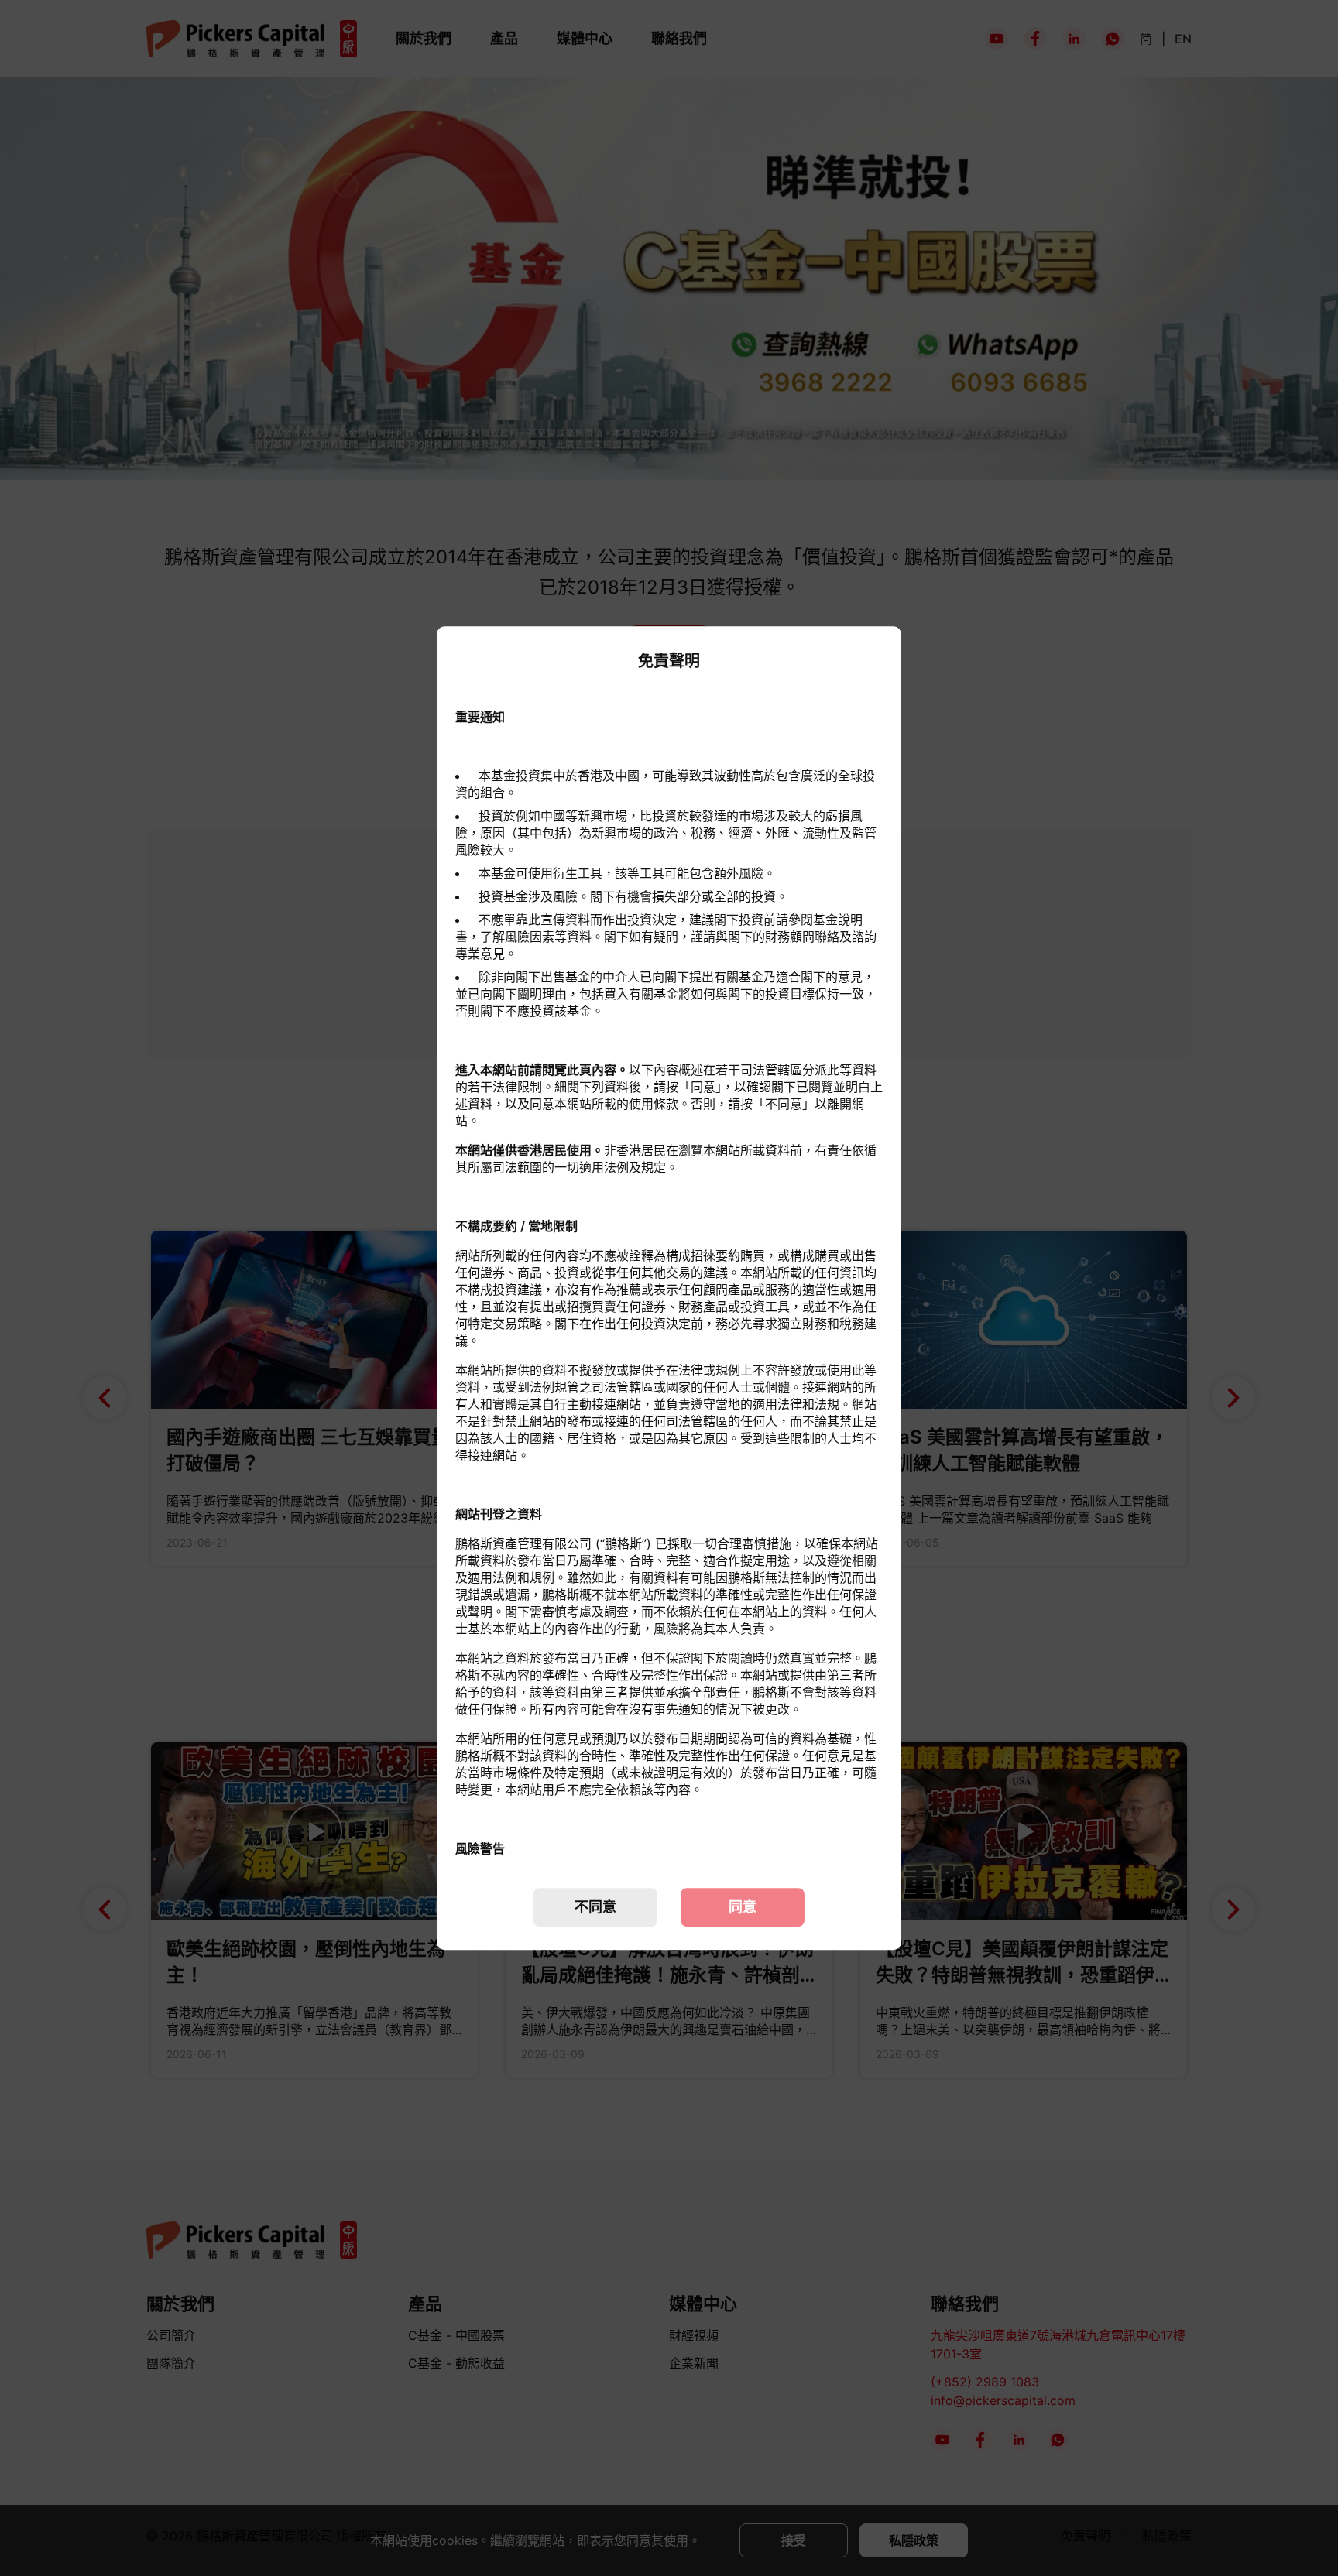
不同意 (595, 1907)
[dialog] (669, 1288)
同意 (743, 1907)
